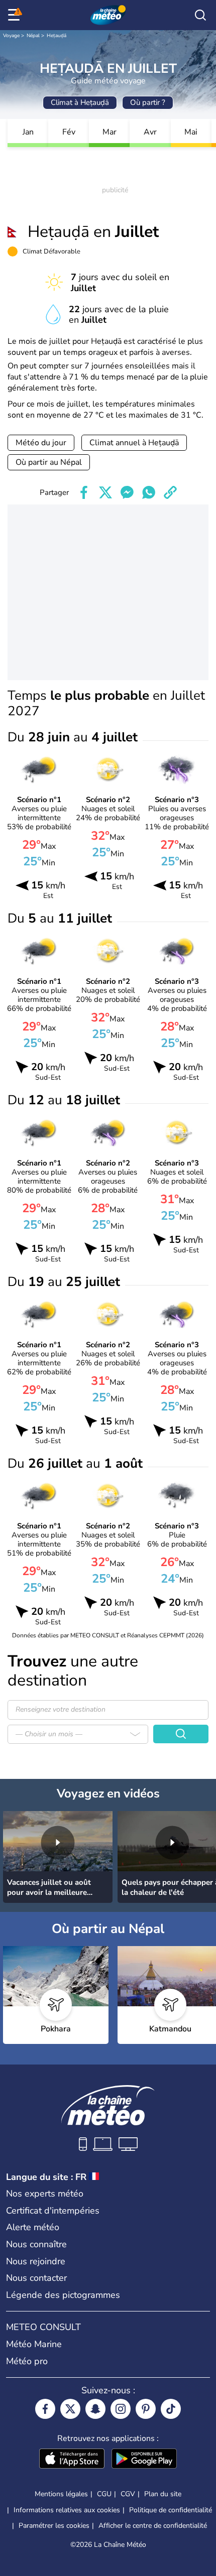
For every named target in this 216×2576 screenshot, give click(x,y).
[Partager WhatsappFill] (149, 492)
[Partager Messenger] (127, 492)
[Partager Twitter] (105, 492)
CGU (104, 2494)
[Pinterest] (146, 2409)
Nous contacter (36, 2278)
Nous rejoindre (36, 2261)
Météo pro (27, 2361)
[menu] (16, 15)
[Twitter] (70, 2409)
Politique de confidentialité (171, 2510)
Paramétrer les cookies (54, 2526)
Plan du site (163, 2494)
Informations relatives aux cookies (67, 2510)
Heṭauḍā (57, 36)
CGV (128, 2494)
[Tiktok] (171, 2409)
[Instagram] (121, 2409)
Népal (33, 36)
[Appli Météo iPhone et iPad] (72, 2460)
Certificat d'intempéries (53, 2211)
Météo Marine (34, 2344)
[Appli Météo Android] (144, 2460)
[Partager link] (170, 492)
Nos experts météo (45, 2194)
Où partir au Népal (49, 462)
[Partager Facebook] (84, 492)
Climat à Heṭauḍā (80, 102)
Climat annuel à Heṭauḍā (134, 443)
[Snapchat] (95, 2409)
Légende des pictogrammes (63, 2295)
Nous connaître (36, 2244)
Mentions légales (61, 2494)
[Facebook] (45, 2409)
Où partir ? (148, 102)
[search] (200, 15)
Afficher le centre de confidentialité (153, 2526)
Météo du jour (41, 443)
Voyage (11, 36)
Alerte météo (33, 2227)
